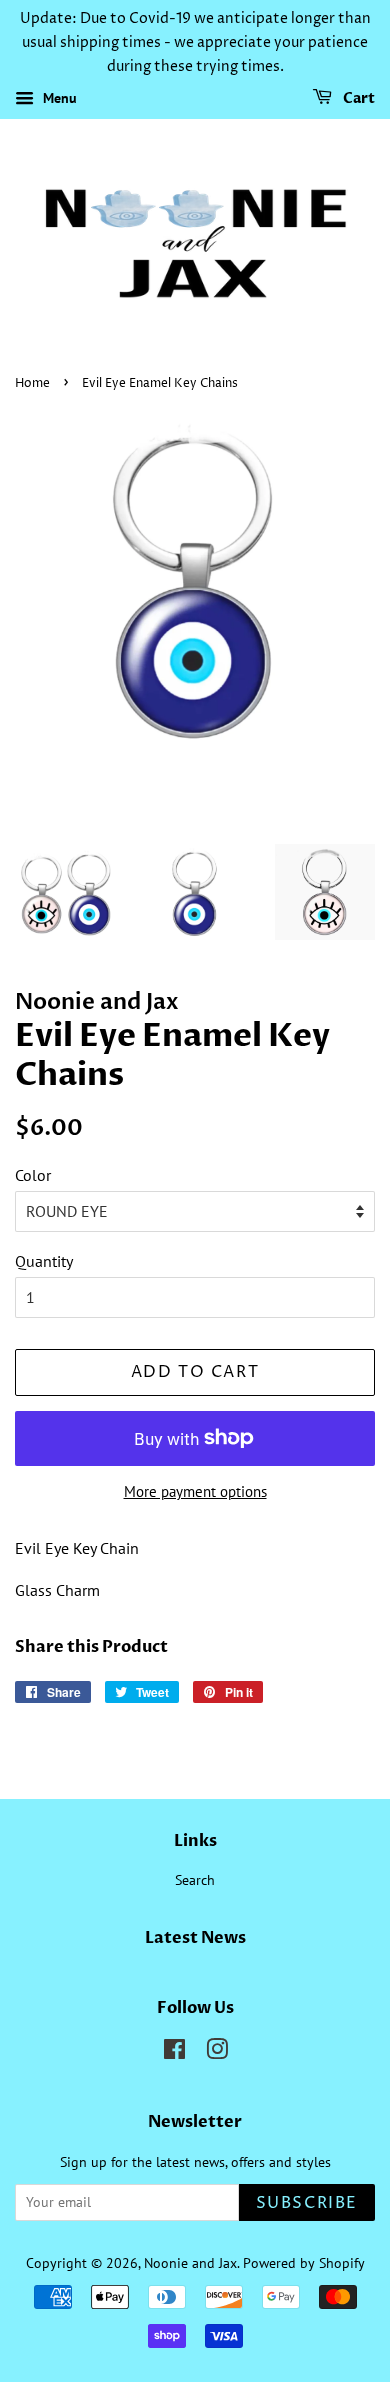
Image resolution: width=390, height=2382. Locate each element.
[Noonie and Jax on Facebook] (174, 2053)
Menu (58, 99)
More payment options (195, 1491)
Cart (357, 99)
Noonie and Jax (190, 2263)
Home (32, 383)
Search (195, 1880)
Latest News (195, 1938)
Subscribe (307, 2203)
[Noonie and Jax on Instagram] (217, 2053)
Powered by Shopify (304, 2263)
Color (33, 1175)
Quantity (44, 1261)
